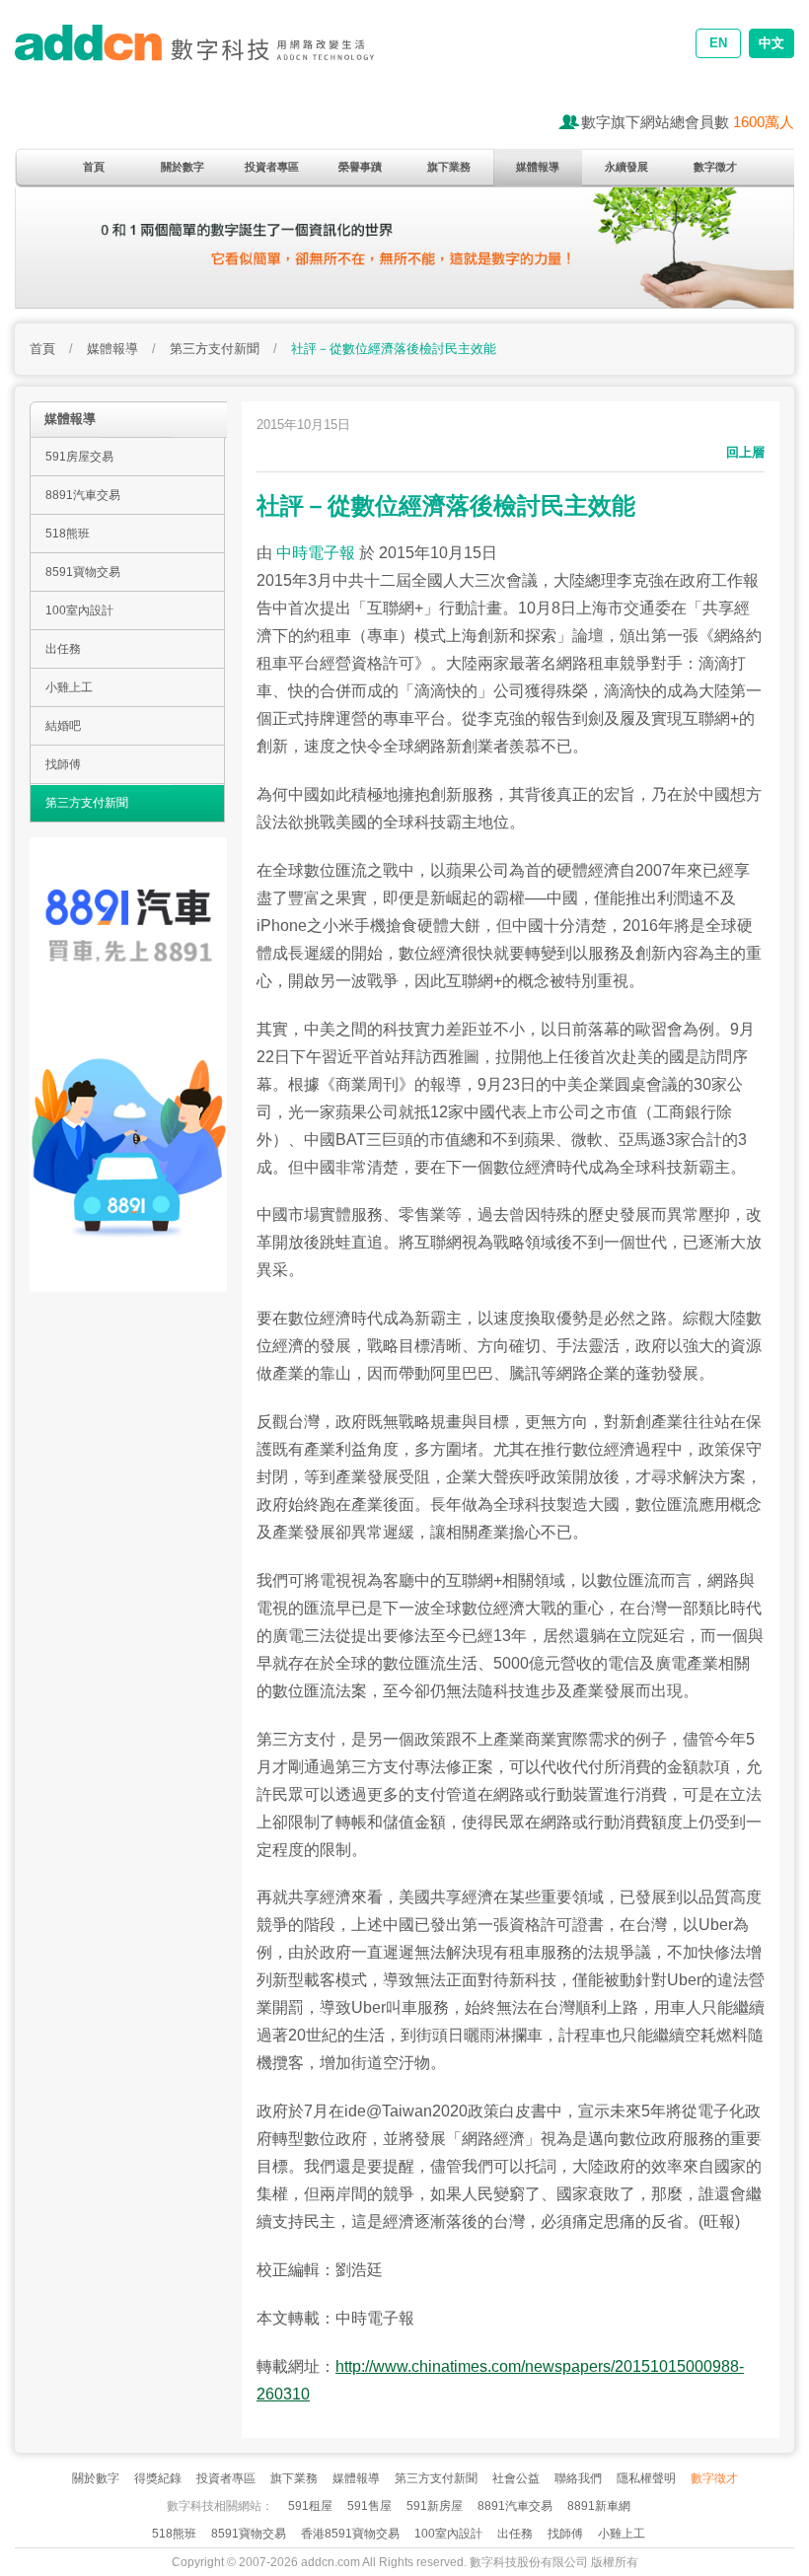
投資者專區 (272, 167)
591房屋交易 (79, 457)
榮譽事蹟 (360, 167)
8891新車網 (599, 2506)
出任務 (63, 649)
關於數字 (183, 167)
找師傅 (63, 764)
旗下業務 (449, 167)
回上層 (745, 452)
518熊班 (68, 534)
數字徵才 (715, 167)
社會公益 (516, 2478)
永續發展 (626, 167)
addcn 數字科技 (212, 57)
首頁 (94, 167)
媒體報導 (538, 167)
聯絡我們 (578, 2478)
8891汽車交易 (83, 495)
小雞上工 (69, 687)
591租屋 (310, 2506)
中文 (772, 43)
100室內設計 (79, 610)
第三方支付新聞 (215, 349)
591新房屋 (435, 2506)
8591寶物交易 (83, 572)
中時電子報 (316, 553)
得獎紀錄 (158, 2478)
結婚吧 (63, 726)
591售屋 (369, 2506)
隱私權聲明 (646, 2478)
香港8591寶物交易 (350, 2534)
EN (718, 43)
